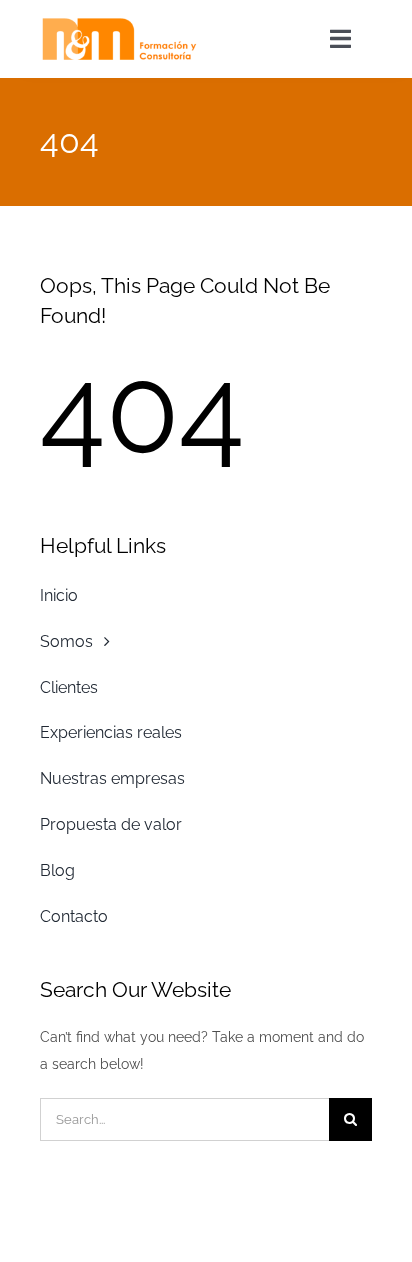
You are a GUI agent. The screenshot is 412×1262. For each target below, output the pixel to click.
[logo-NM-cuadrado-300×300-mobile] (119, 23)
